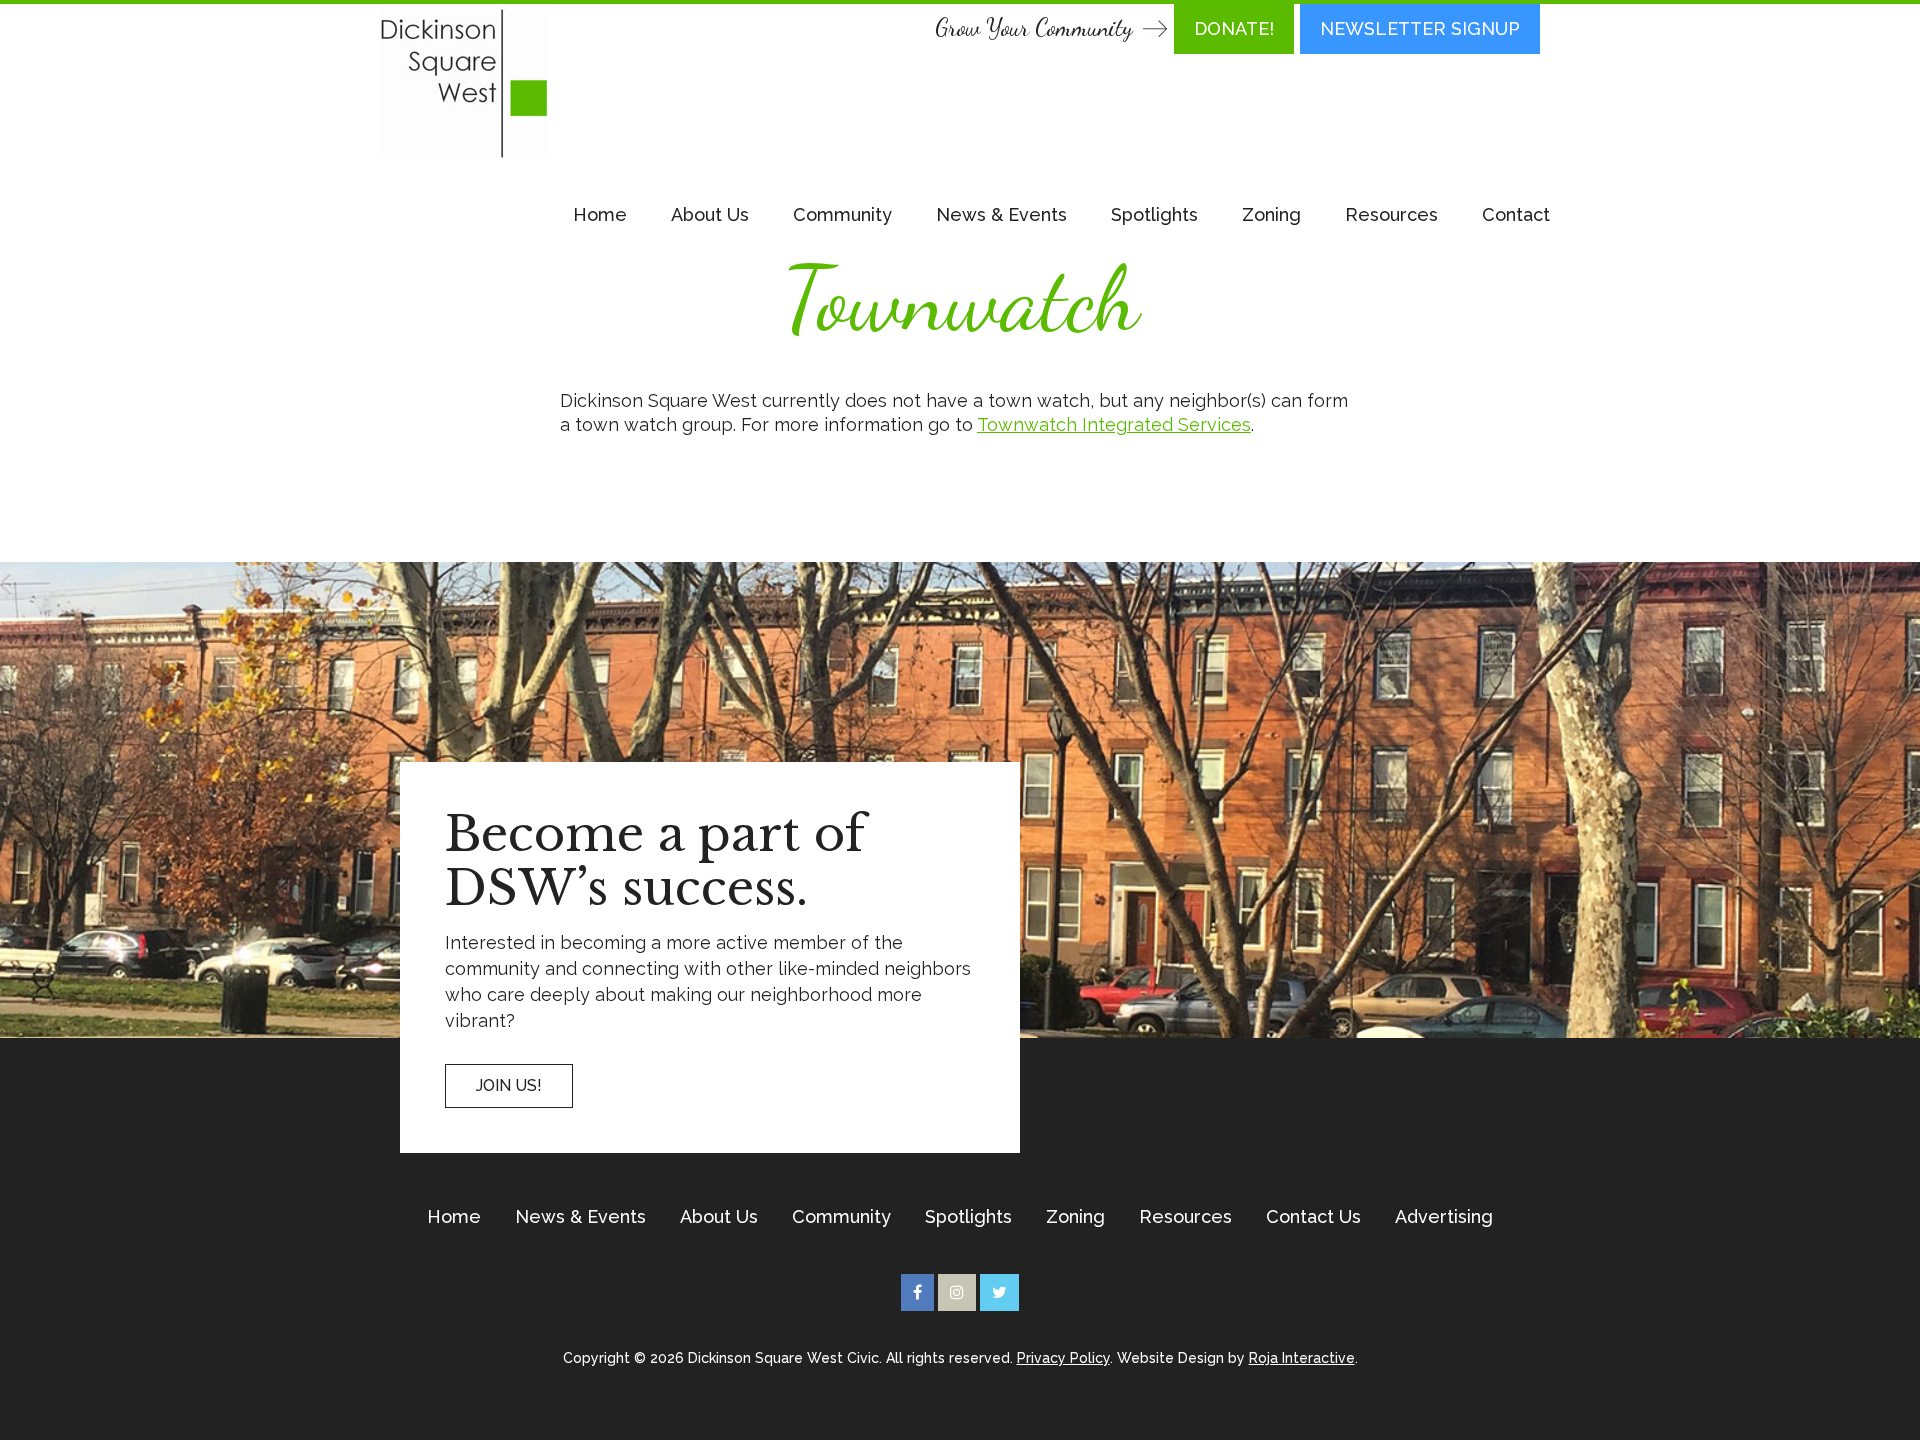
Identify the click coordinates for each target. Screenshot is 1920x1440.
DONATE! (1234, 28)
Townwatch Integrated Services (1114, 424)
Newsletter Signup (1420, 28)
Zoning (1271, 214)
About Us (710, 214)
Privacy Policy (1063, 1358)
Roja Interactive (1302, 1358)
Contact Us (1313, 1217)
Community (842, 214)
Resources (1391, 214)
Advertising (1444, 1217)
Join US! (509, 1085)
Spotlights (1154, 214)
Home (600, 214)
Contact (1516, 214)
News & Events (1001, 214)
